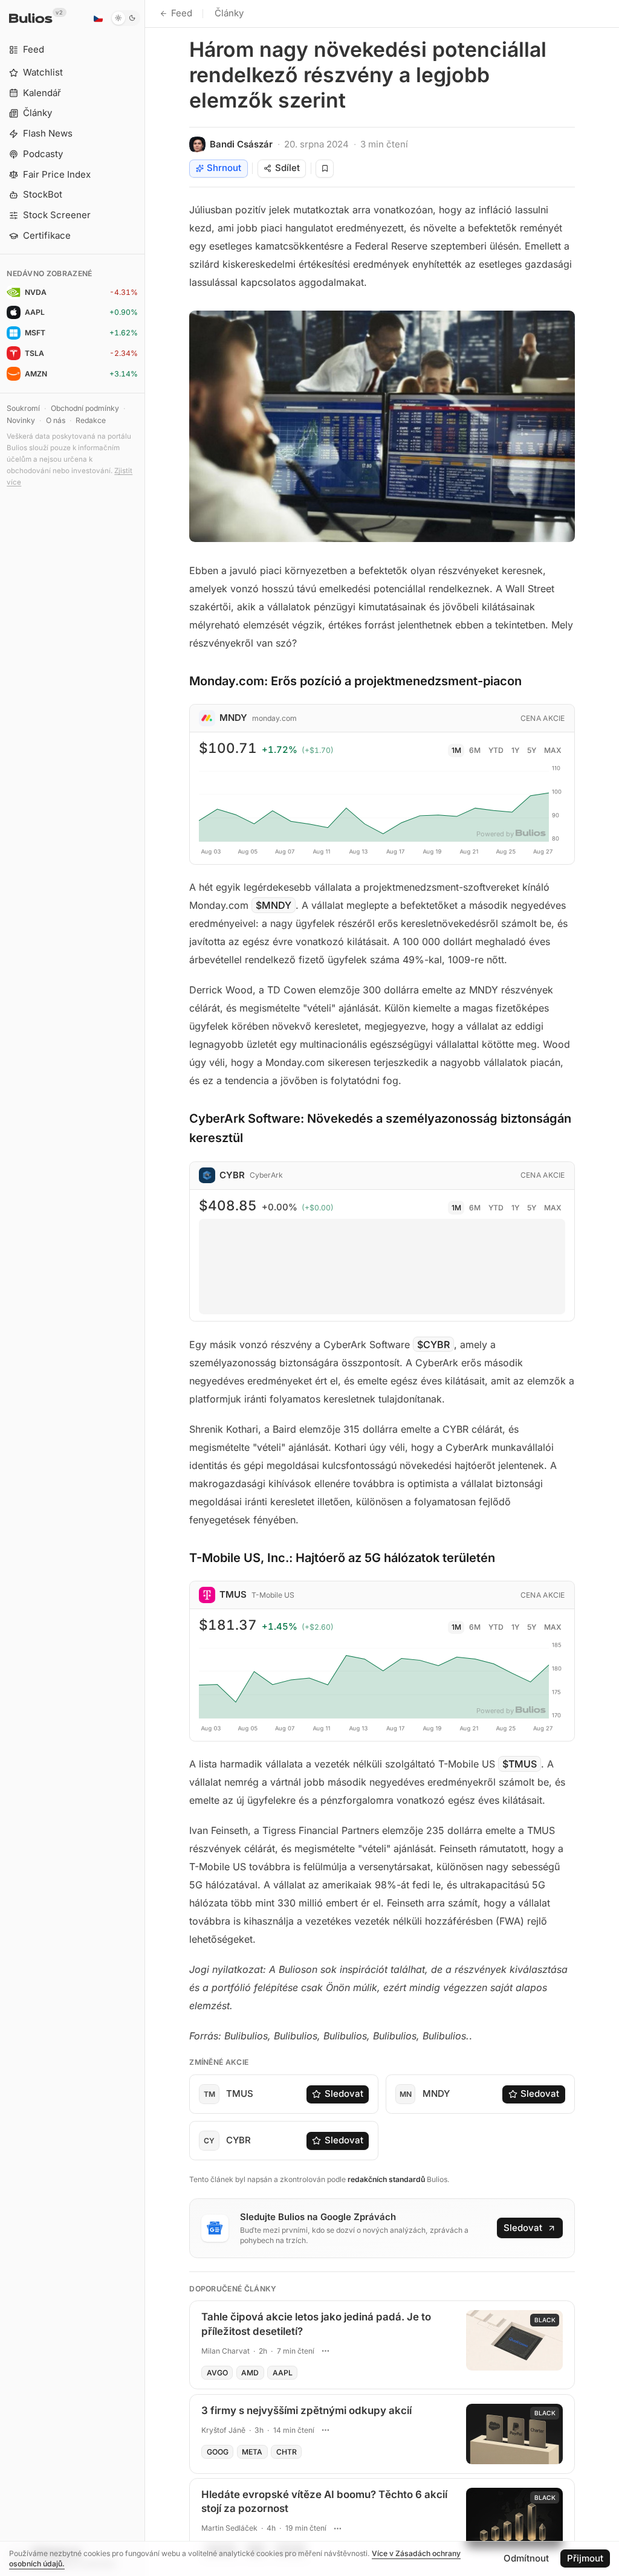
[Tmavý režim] (125, 18)
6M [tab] (475, 750)
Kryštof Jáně (223, 2430)
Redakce (91, 420)
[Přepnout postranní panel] (145, 1288)
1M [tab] (456, 750)
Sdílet (287, 168)
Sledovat (344, 2093)
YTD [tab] (496, 750)
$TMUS (520, 1764)
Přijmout (585, 2558)
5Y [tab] (532, 750)
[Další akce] (325, 2351)
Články (229, 13)
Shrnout (224, 168)
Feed (182, 13)
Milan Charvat (225, 2351)
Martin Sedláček (229, 2528)
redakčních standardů (386, 2179)
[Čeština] (98, 18)
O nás (56, 420)
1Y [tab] (515, 750)
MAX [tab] (553, 750)
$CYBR (433, 1344)
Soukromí (23, 408)
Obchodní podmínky (85, 408)
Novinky (21, 420)
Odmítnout (526, 2558)
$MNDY (274, 905)
